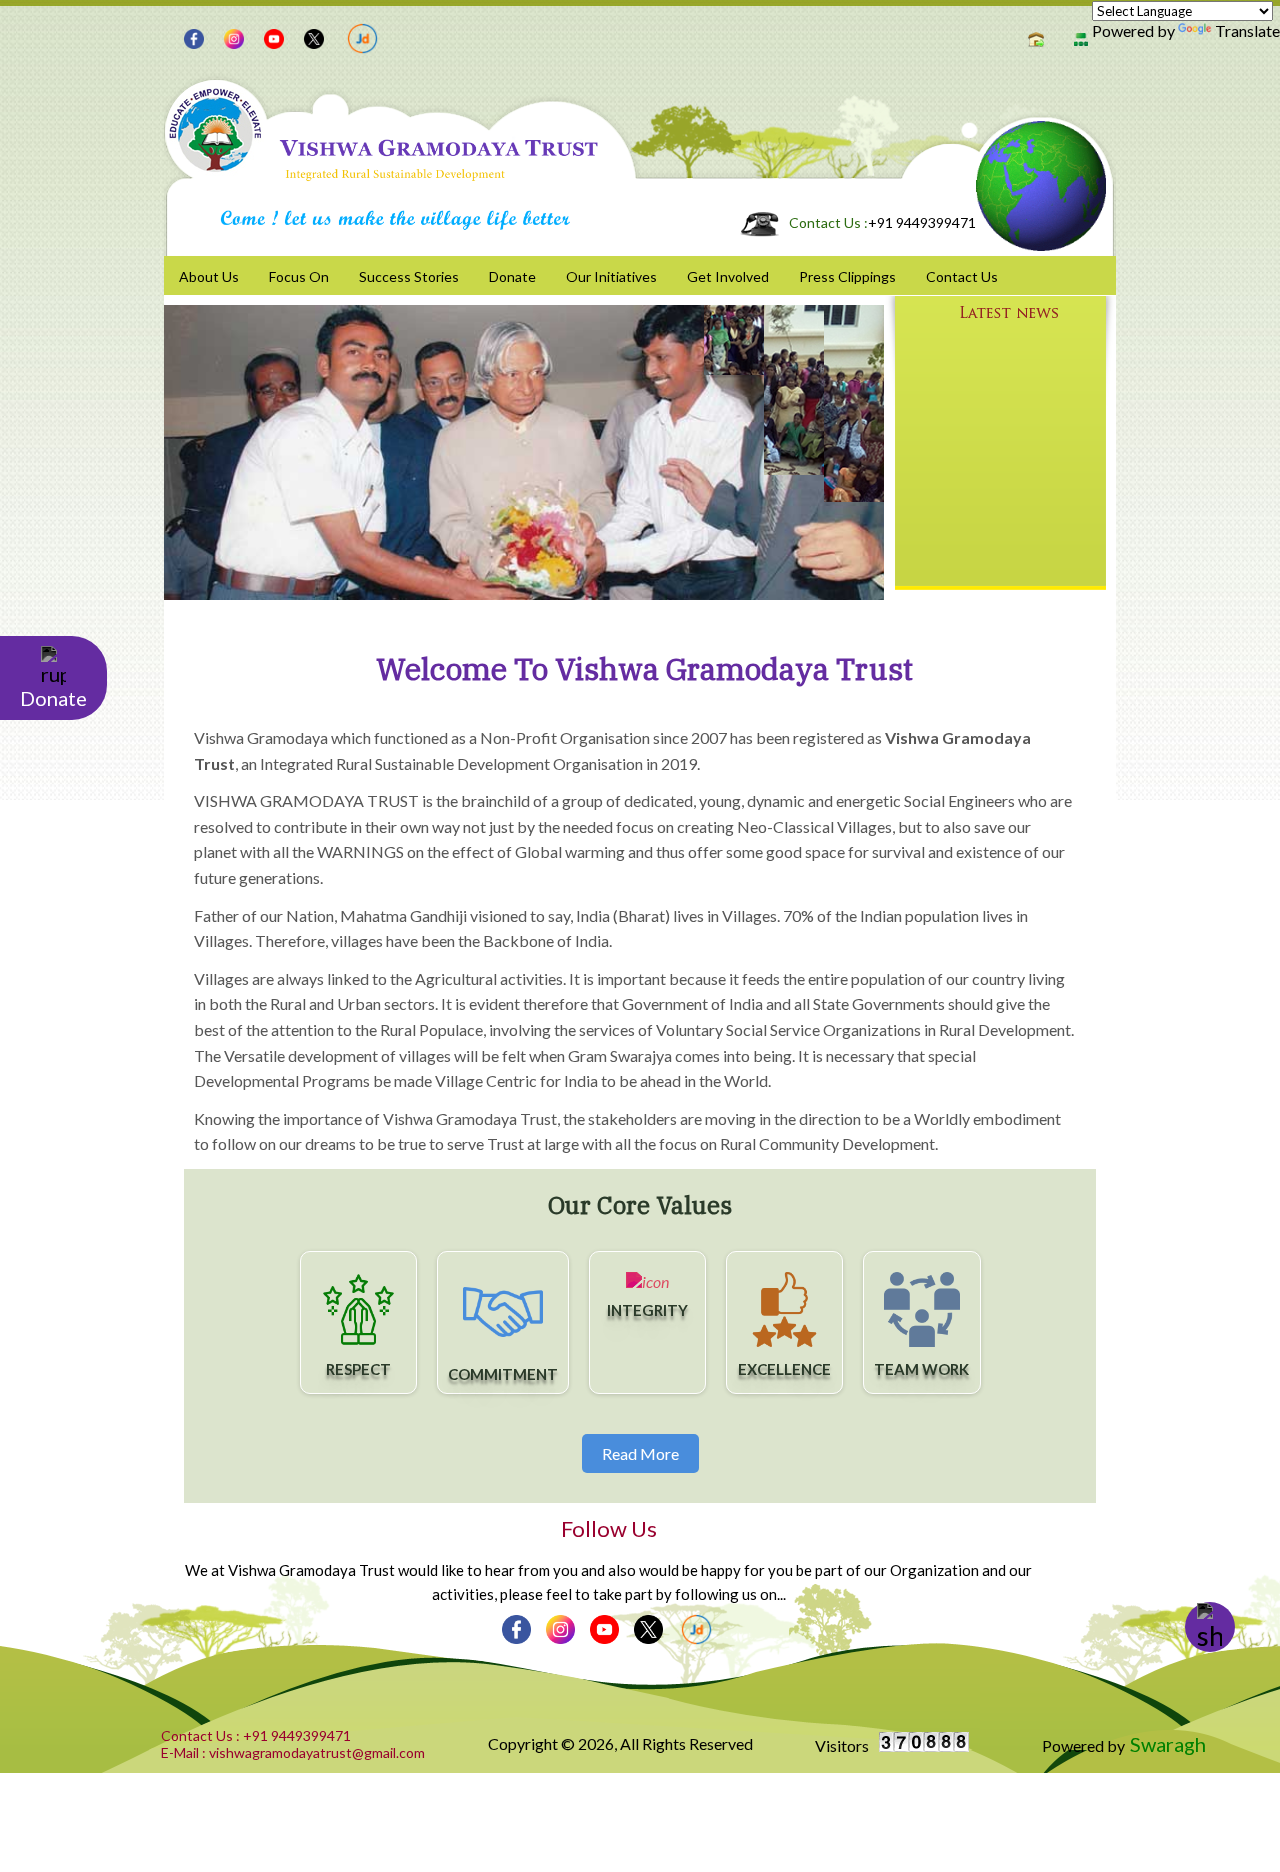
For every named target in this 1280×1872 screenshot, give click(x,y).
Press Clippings (847, 276)
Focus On (299, 276)
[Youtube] (269, 36)
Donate (512, 276)
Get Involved (728, 276)
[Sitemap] (1078, 36)
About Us (209, 276)
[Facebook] (189, 36)
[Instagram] (229, 36)
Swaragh (1168, 1744)
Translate (1247, 30)
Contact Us (962, 276)
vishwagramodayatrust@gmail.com (293, 1752)
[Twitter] (309, 36)
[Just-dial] (357, 36)
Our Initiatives (611, 276)
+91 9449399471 (882, 222)
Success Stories (409, 276)
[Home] (1033, 36)
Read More (640, 1453)
